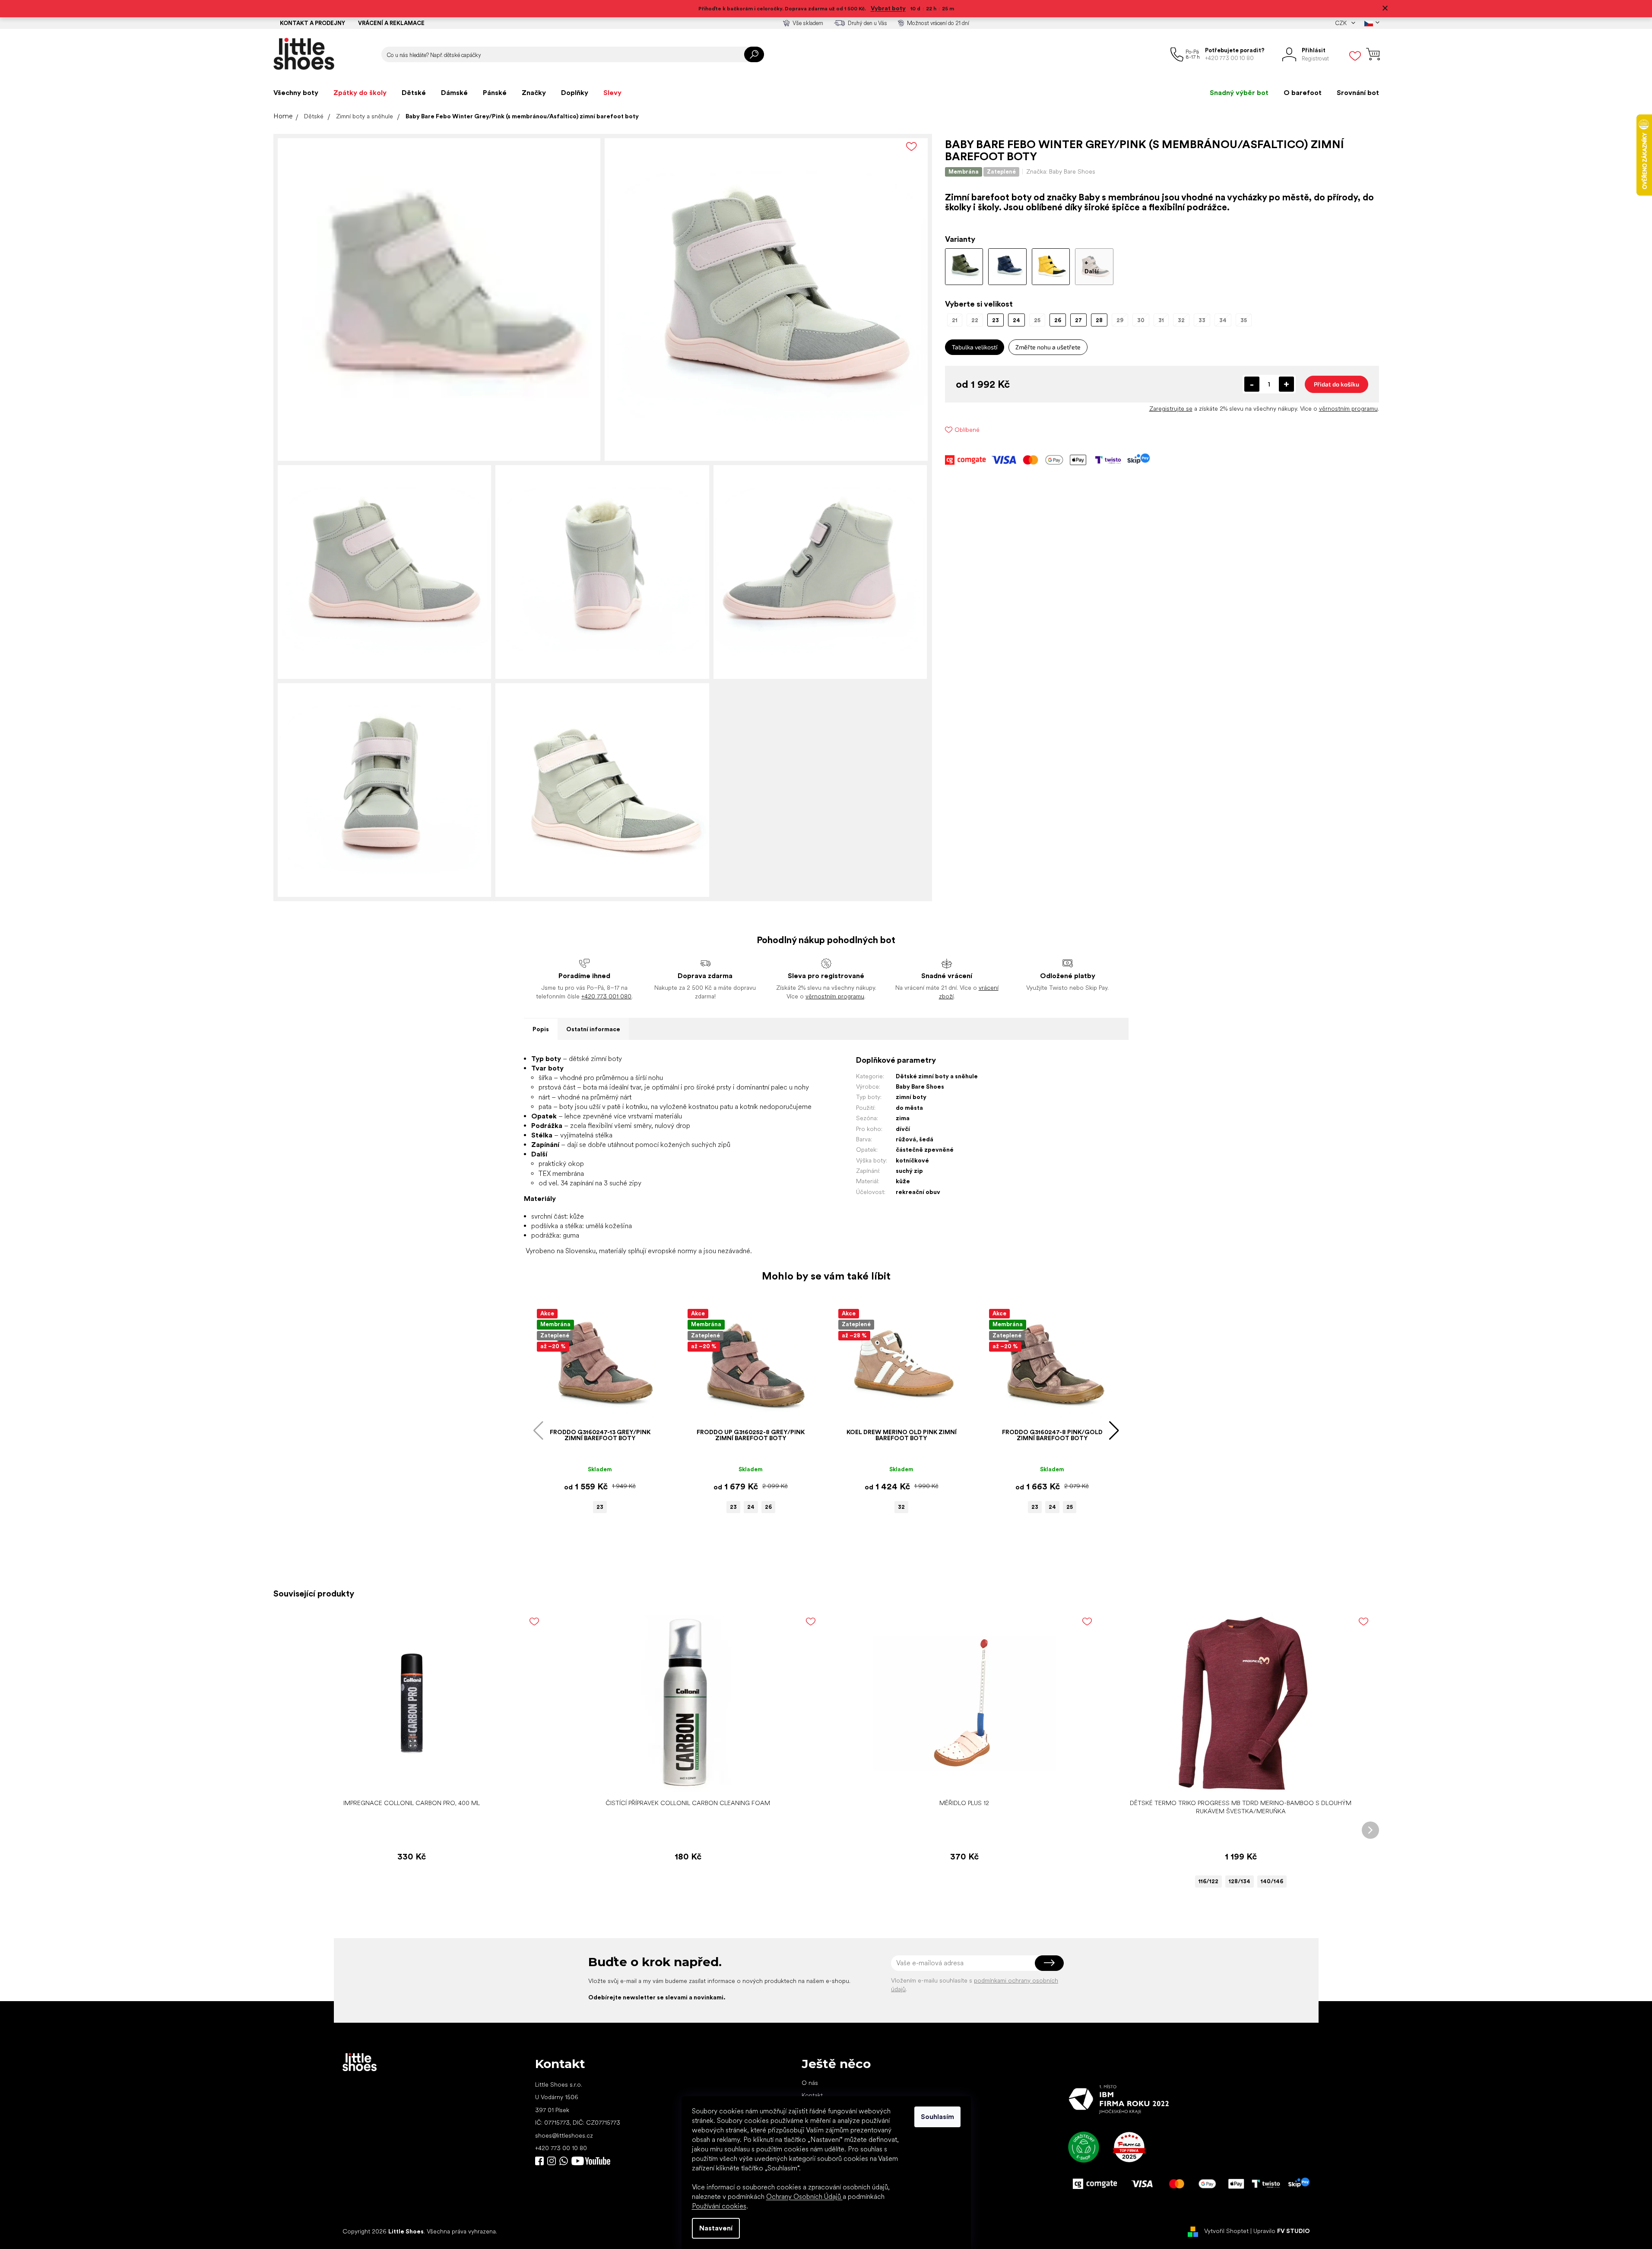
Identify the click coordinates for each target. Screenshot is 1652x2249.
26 (768, 1507)
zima (903, 1118)
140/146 (1272, 1881)
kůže (903, 1181)
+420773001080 (565, 2161)
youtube (591, 2161)
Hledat (754, 54)
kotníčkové (912, 1160)
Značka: (1061, 171)
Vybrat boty (888, 8)
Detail (1236, 1782)
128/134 (1240, 1881)
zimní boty (911, 1097)
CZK (1341, 23)
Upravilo (1282, 2231)
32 (901, 1507)
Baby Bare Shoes (920, 1086)
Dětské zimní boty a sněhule (937, 1076)
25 (1070, 1507)
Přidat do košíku (1337, 384)
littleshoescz (552, 2161)
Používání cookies (719, 2206)
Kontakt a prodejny (312, 23)
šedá (926, 1139)
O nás (810, 2083)
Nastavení (716, 2228)
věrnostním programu (1348, 409)
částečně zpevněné (925, 1150)
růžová (906, 1139)
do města (909, 1108)
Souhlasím (937, 2117)
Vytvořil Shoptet (1226, 2231)
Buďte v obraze (539, 2161)
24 (751, 1507)
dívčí (903, 1129)
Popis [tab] (541, 1029)
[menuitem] (296, 93)
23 (600, 1507)
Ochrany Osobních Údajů (804, 2197)
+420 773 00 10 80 (561, 2148)
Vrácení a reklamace (391, 23)
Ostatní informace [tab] (593, 1029)
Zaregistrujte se (1171, 409)
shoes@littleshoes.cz (564, 2135)
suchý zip (909, 1171)
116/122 (1208, 1881)
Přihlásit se (1049, 1963)
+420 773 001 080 (606, 996)
